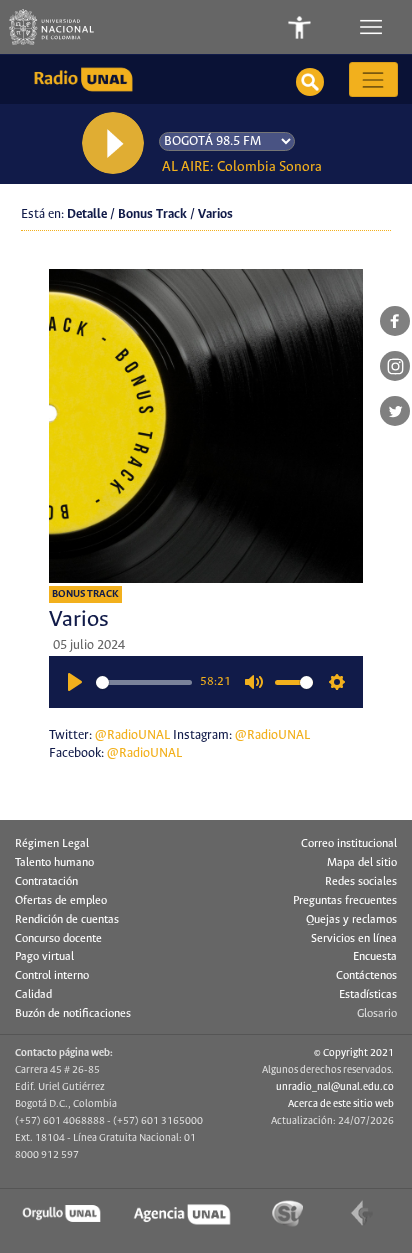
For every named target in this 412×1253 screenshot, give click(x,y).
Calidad (33, 995)
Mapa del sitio (362, 863)
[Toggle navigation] (373, 27)
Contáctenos (366, 976)
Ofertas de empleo (61, 901)
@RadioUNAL (132, 735)
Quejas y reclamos (351, 920)
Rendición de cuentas (67, 920)
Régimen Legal (52, 844)
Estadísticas (368, 995)
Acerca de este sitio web (341, 1104)
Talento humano (54, 863)
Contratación (46, 882)
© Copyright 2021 (354, 1053)
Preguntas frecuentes (345, 901)
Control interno (52, 976)
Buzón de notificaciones (73, 1014)
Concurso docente (58, 939)
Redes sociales (361, 882)
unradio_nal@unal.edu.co (335, 1087)
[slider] (144, 682)
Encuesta (375, 957)
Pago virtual (44, 957)
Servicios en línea (354, 939)
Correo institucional (349, 844)
